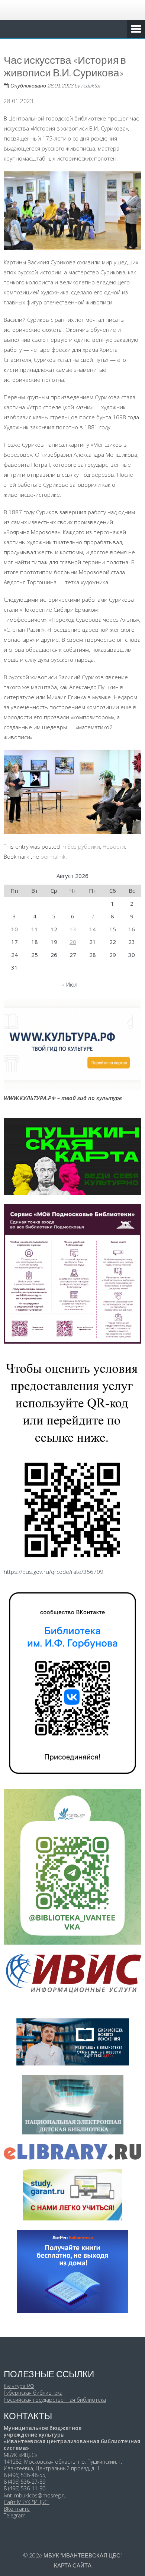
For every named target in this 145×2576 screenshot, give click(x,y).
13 (73, 929)
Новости (114, 846)
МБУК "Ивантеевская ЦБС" (83, 2555)
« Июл (70, 984)
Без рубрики (84, 846)
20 (73, 942)
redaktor (91, 85)
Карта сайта (73, 2565)
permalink (53, 856)
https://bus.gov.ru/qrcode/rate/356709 (54, 1572)
